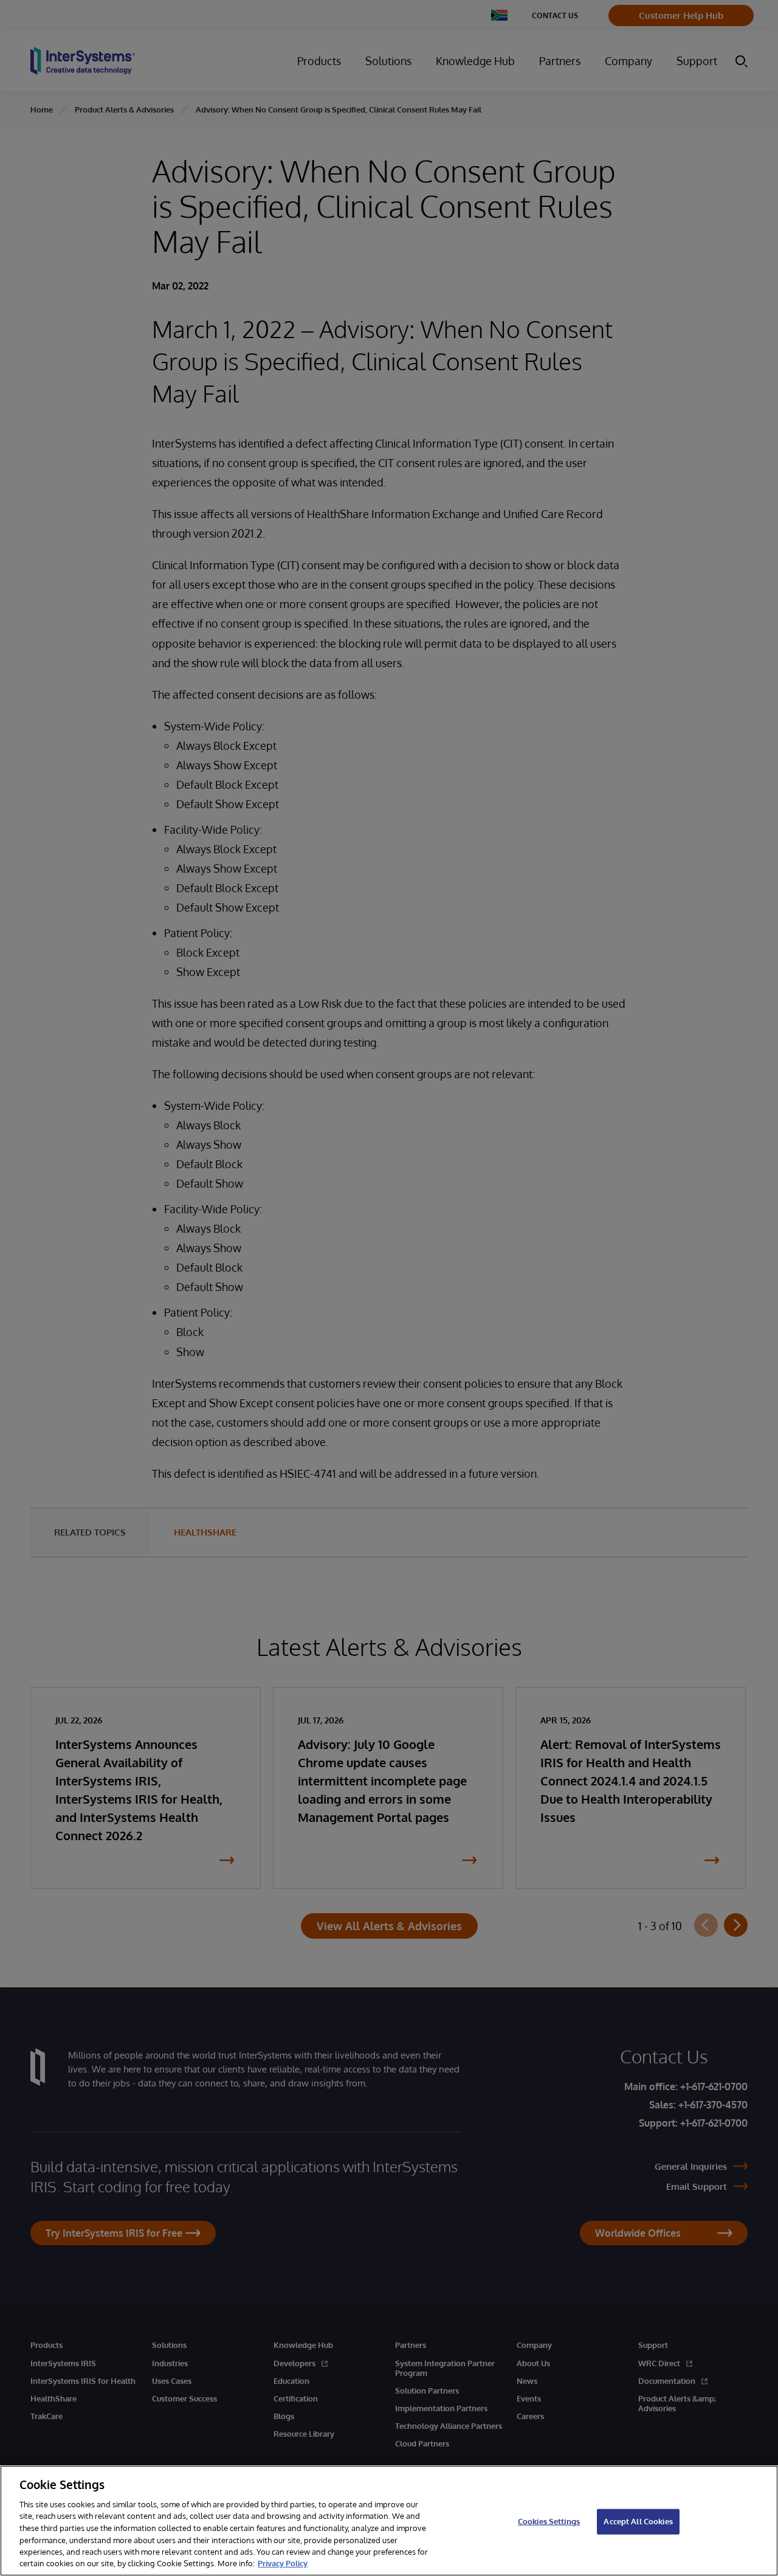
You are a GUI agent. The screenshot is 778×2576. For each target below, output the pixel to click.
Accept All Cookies (638, 2521)
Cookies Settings (549, 2521)
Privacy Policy (283, 2563)
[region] (389, 2521)
